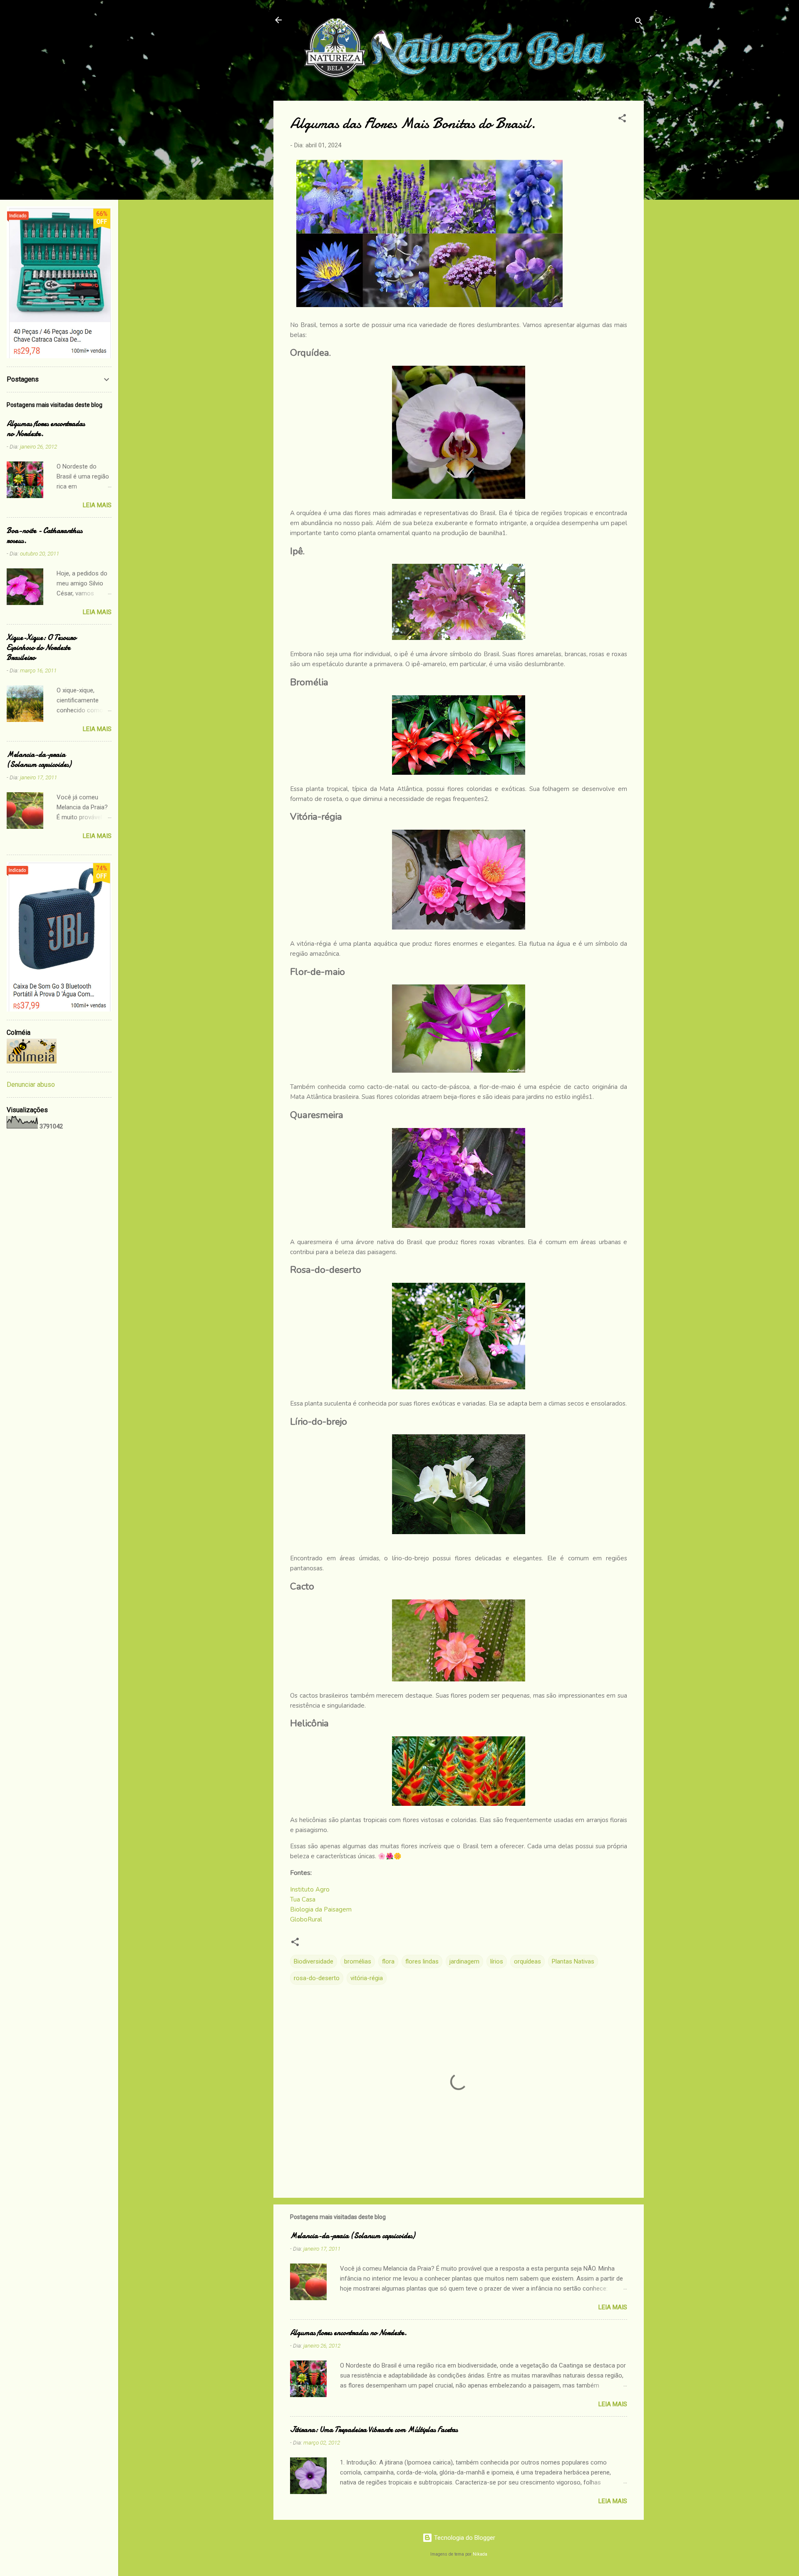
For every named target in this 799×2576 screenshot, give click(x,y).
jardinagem (464, 1961)
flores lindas (422, 1961)
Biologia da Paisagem (321, 1909)
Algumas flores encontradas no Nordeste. (349, 2333)
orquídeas (527, 1961)
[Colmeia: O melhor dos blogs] (32, 1061)
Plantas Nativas (573, 1961)
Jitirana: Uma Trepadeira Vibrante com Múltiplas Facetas (374, 2430)
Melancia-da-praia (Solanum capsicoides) (352, 2236)
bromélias (358, 1961)
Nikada (480, 2554)
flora (388, 1961)
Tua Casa (303, 1899)
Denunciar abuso (31, 1085)
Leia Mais (613, 2307)
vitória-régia (367, 1978)
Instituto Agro (310, 1889)
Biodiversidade (314, 1961)
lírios (497, 1961)
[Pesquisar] (639, 23)
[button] (622, 120)
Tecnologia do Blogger (464, 2538)
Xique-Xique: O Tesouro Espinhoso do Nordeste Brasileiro (41, 648)
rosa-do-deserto (317, 1978)
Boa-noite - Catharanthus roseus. (45, 536)
